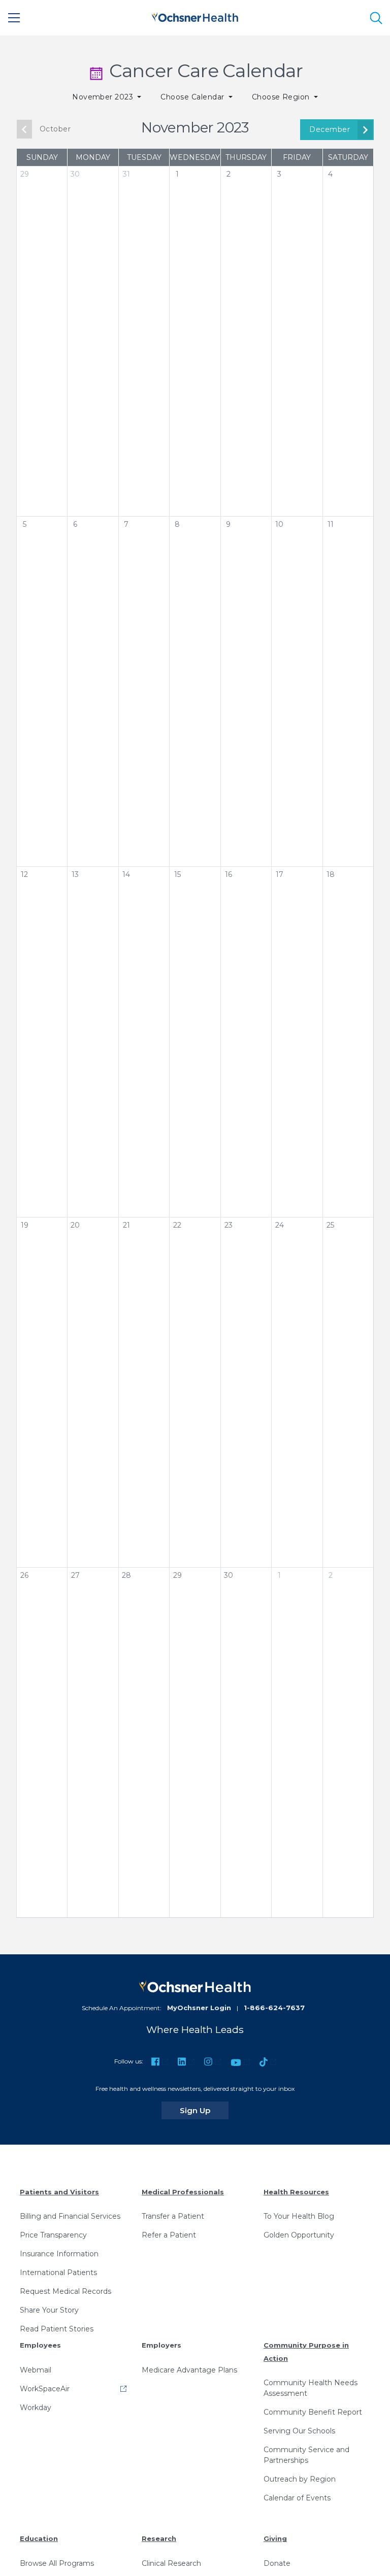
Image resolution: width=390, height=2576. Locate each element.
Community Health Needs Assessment (311, 2388)
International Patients (58, 2273)
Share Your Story (49, 2310)
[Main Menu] (14, 18)
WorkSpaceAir (45, 2389)
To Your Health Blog (299, 2216)
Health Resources (296, 2192)
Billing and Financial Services (70, 2216)
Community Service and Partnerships (306, 2455)
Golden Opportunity (299, 2235)
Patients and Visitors (59, 2192)
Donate (277, 2563)
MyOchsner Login (199, 2008)
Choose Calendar (193, 97)
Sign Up (204, 2110)
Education (39, 2538)
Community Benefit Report (313, 2412)
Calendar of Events (297, 2498)
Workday (36, 2408)
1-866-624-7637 (274, 2008)
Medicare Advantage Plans (189, 2370)
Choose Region (282, 97)
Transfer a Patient (173, 2216)
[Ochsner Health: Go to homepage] (195, 16)
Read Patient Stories (57, 2329)
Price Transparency (53, 2235)
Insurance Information (59, 2254)
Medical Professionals (183, 2192)
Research (159, 2538)
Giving (275, 2538)
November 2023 (104, 97)
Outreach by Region (300, 2479)
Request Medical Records (66, 2291)
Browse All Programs (57, 2563)
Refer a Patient (169, 2235)
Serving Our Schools (299, 2431)
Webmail (36, 2370)
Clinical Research (171, 2563)
